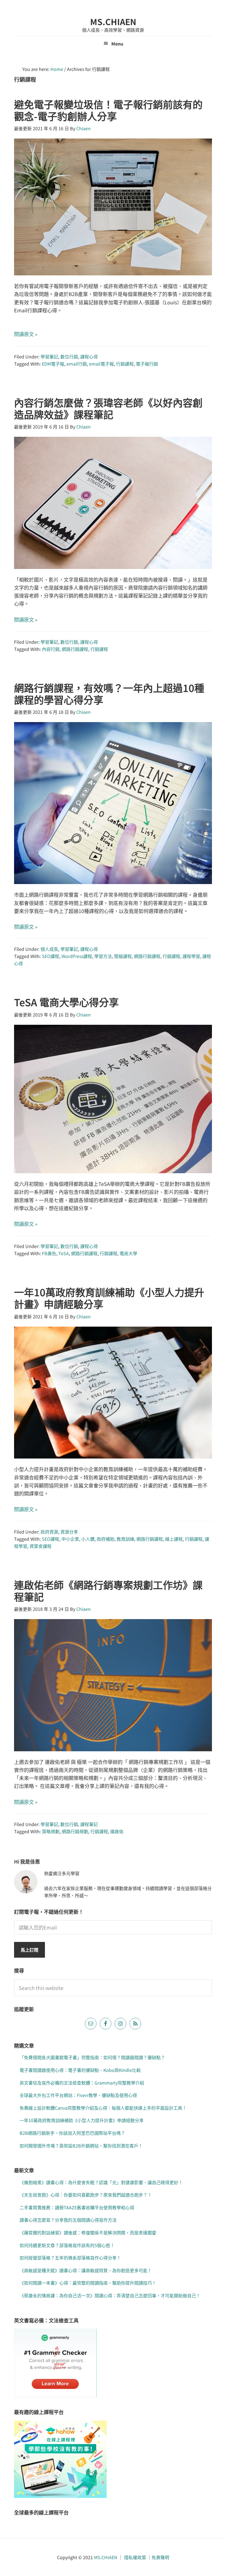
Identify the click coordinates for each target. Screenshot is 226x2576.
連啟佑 (117, 1831)
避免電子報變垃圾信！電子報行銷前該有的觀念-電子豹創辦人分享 (108, 110)
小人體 (88, 1539)
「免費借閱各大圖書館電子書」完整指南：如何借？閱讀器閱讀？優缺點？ (92, 2057)
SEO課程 (51, 956)
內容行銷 (51, 649)
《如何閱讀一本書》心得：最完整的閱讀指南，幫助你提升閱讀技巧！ (88, 2283)
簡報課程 (123, 956)
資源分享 (69, 1532)
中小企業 (70, 1539)
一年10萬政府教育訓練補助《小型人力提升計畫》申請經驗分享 (109, 1298)
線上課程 (174, 1539)
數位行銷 (69, 356)
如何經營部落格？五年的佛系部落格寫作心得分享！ (70, 2258)
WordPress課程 (77, 956)
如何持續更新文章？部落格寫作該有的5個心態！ (67, 2245)
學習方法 (103, 956)
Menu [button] (117, 44)
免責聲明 (160, 2557)
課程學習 (191, 956)
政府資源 (49, 1532)
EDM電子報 (53, 364)
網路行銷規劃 (75, 1831)
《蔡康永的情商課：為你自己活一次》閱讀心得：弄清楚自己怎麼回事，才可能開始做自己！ (110, 2295)
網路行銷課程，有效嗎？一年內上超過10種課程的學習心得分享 (109, 694)
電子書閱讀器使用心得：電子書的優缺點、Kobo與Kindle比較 (80, 2070)
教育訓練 (125, 1539)
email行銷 (77, 364)
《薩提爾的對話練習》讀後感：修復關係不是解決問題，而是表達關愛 (88, 2232)
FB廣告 (49, 1253)
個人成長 (49, 949)
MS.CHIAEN (113, 22)
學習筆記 (49, 356)
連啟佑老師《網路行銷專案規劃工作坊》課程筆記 (108, 1591)
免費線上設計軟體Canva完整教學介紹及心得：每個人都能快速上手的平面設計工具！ (103, 2108)
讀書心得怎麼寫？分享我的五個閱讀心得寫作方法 (68, 2220)
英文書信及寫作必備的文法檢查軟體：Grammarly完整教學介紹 (82, 2083)
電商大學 (128, 1253)
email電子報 (101, 364)
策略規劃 (51, 1831)
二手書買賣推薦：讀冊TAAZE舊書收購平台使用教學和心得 (77, 2207)
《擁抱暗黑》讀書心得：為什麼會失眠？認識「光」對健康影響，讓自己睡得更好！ (101, 2182)
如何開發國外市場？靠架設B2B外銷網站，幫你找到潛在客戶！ (81, 2146)
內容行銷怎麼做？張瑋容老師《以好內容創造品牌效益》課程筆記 (108, 408)
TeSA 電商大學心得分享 (66, 1002)
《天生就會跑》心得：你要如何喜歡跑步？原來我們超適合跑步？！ (86, 2195)
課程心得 (89, 356)
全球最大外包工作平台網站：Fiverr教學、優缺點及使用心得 (78, 2095)
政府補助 (106, 1539)
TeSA (64, 1253)
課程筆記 (89, 1824)
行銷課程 (125, 364)
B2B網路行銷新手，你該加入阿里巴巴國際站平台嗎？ (72, 2133)
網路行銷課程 (75, 649)
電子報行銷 (147, 364)
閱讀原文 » (26, 334)
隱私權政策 (135, 2557)
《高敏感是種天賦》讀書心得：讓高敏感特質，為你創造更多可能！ (86, 2270)
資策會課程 (41, 1546)
